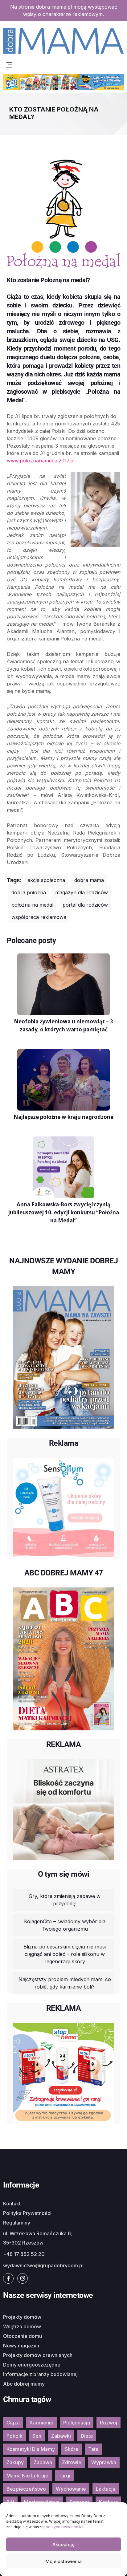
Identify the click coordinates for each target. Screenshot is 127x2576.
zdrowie (72, 2462)
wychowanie (71, 2489)
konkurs (108, 2502)
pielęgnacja (77, 2423)
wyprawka (104, 2462)
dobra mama (89, 880)
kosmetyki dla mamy (31, 2449)
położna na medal (32, 905)
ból (10, 2502)
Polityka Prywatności (27, 2213)
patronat (79, 2502)
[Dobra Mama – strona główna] (63, 40)
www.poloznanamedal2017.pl (41, 461)
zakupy (15, 2462)
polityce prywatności (64, 2527)
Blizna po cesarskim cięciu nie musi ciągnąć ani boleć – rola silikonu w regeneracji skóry (65, 1954)
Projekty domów (22, 2317)
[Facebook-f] (8, 2278)
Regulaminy (17, 2223)
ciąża (13, 2423)
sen (37, 2436)
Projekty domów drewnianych (38, 2355)
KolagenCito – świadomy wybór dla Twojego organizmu (65, 1925)
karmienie (41, 2423)
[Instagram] (23, 2278)
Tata (93, 2449)
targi (64, 2476)
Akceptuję (63, 2544)
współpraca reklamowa (39, 917)
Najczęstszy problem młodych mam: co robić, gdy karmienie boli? (65, 1983)
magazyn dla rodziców (82, 892)
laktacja (106, 2489)
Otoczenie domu (23, 2336)
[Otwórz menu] (9, 64)
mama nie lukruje (27, 2476)
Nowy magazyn (21, 2346)
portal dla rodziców (85, 905)
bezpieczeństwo (26, 2489)
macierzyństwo (42, 2502)
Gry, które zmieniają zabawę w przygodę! (65, 1900)
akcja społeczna (46, 880)
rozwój (109, 2423)
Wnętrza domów (22, 2326)
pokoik (14, 2436)
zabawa (43, 2462)
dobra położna (29, 892)
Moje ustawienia (63, 2561)
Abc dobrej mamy (24, 2384)
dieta (87, 2436)
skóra (72, 2449)
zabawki (61, 2436)
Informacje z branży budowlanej (40, 2374)
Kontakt (12, 2204)
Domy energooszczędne (32, 2365)
